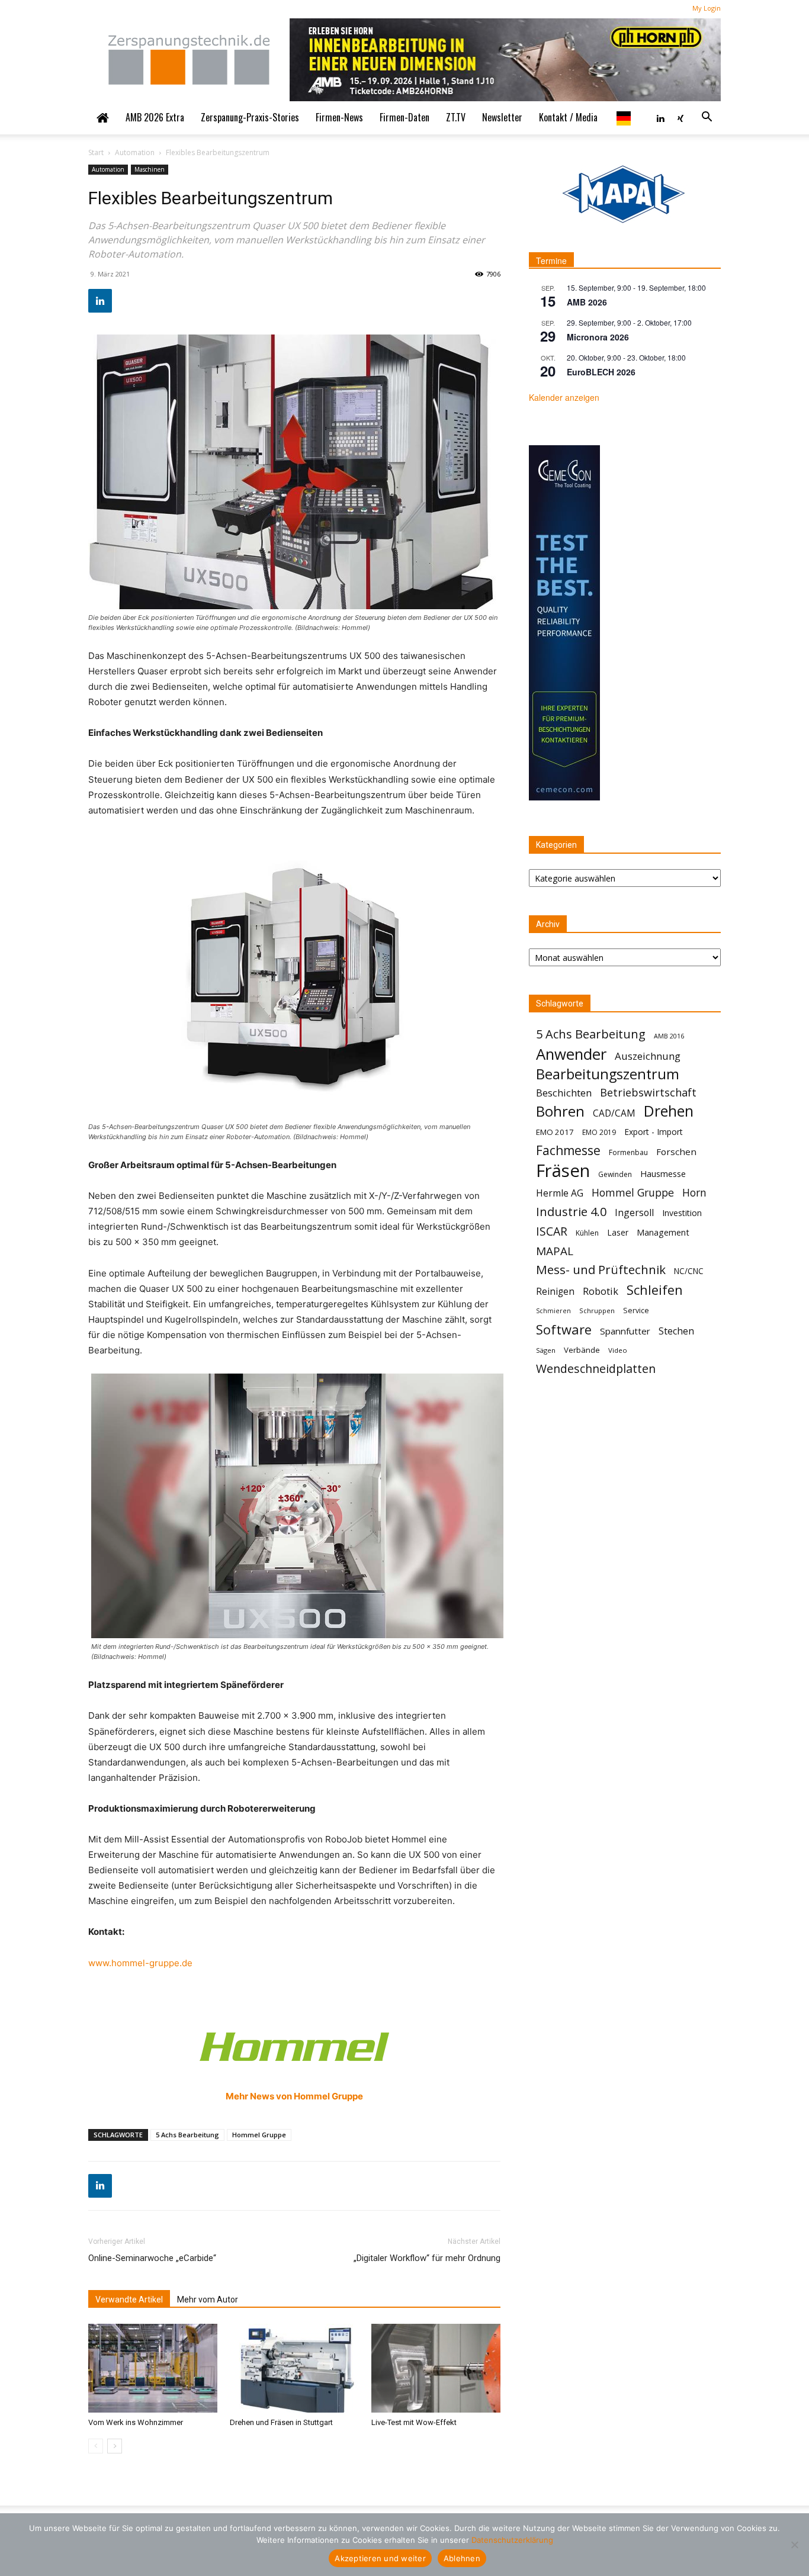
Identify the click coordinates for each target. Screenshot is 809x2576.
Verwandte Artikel (129, 2300)
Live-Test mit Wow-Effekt (414, 2422)
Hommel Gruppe (259, 2135)
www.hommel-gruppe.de (140, 1963)
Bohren (560, 1111)
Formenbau (628, 1152)
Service (636, 1310)
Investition (682, 1213)
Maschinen (150, 169)
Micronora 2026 (598, 337)
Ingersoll (634, 1213)
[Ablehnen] (794, 2545)
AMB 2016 (669, 1036)
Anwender (571, 1054)
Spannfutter (625, 1331)
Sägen (546, 1350)
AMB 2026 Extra (155, 117)
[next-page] (115, 2446)
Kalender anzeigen (564, 397)
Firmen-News (339, 117)
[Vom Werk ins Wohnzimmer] (153, 2368)
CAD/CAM (614, 1113)
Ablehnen (462, 2558)
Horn (694, 1193)
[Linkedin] (660, 117)
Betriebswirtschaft (648, 1093)
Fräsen (563, 1171)
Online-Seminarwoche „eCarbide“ (152, 2258)
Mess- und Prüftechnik (601, 1270)
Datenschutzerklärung (512, 2540)
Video (618, 1350)
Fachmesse (568, 1151)
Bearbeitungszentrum (608, 1074)
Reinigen (555, 1292)
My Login (707, 8)
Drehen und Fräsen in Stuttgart (281, 2422)
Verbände (582, 1350)
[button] (707, 117)
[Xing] (680, 117)
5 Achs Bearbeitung (187, 2135)
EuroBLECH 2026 (601, 372)
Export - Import (654, 1132)
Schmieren (553, 1311)
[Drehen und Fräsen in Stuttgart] (294, 2368)
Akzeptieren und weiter (380, 2558)
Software (564, 1329)
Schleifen (655, 1290)
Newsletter (502, 117)
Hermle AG (560, 1193)
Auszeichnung (648, 1056)
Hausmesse (663, 1173)
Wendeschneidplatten (596, 1369)
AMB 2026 (587, 302)
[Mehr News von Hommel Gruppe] (294, 2047)
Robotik (601, 1291)
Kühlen (587, 1233)
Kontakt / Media (568, 117)
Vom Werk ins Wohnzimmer (136, 2422)
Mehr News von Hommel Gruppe (294, 2096)
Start (96, 152)
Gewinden (615, 1174)
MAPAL (555, 1251)
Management (663, 1232)
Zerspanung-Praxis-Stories (250, 117)
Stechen (676, 1331)
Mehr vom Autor (208, 2300)
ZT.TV (456, 117)
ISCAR (552, 1231)
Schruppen (597, 1310)
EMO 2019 (599, 1132)
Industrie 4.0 (571, 1212)
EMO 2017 (555, 1132)
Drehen (669, 1111)
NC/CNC (689, 1271)
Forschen (676, 1152)
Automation (135, 152)
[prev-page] (96, 2446)
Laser (618, 1232)
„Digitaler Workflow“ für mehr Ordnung (427, 2258)
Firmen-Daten (404, 117)
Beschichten (564, 1093)
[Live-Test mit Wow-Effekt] (436, 2368)
